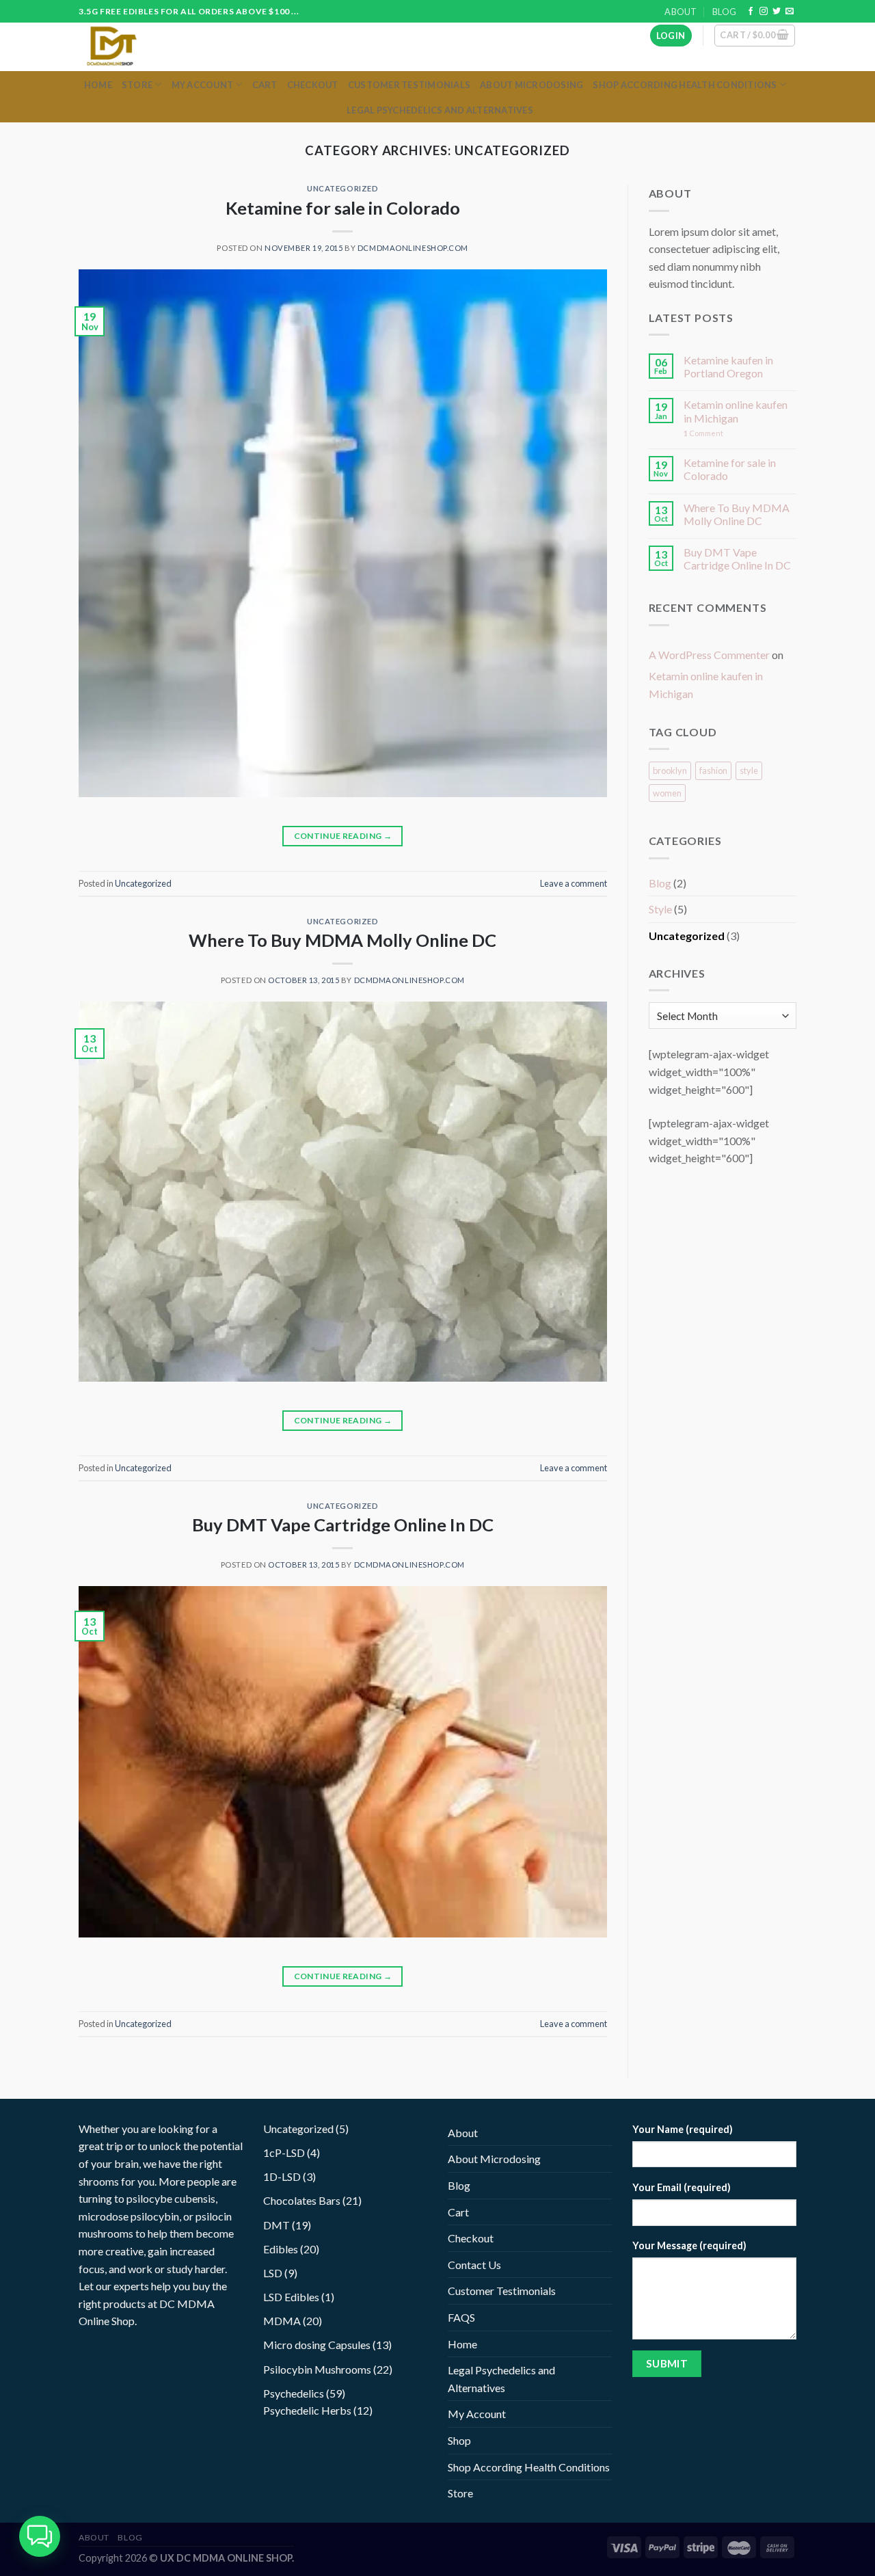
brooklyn (670, 770)
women (667, 793)
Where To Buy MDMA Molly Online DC (342, 940)
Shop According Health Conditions (685, 85)
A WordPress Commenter (709, 655)
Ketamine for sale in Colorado (343, 208)
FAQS (461, 2317)
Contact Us (474, 2265)
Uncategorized (342, 188)
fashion (713, 770)
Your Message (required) (689, 2245)
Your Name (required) (683, 2129)
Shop (459, 2440)
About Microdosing (531, 85)
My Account (203, 85)
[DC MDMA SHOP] (135, 47)
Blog (724, 12)
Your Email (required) (682, 2187)
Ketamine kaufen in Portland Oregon (728, 366)
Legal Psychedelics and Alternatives (440, 110)
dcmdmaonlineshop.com (413, 248)
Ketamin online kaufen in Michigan (736, 411)
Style (660, 909)
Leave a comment (574, 883)
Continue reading (343, 836)
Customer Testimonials (409, 85)
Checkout (313, 85)
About (681, 12)
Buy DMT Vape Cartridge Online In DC (343, 1525)
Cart (265, 85)
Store (137, 85)
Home (98, 85)
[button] (40, 2536)
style (749, 770)
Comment (703, 433)
